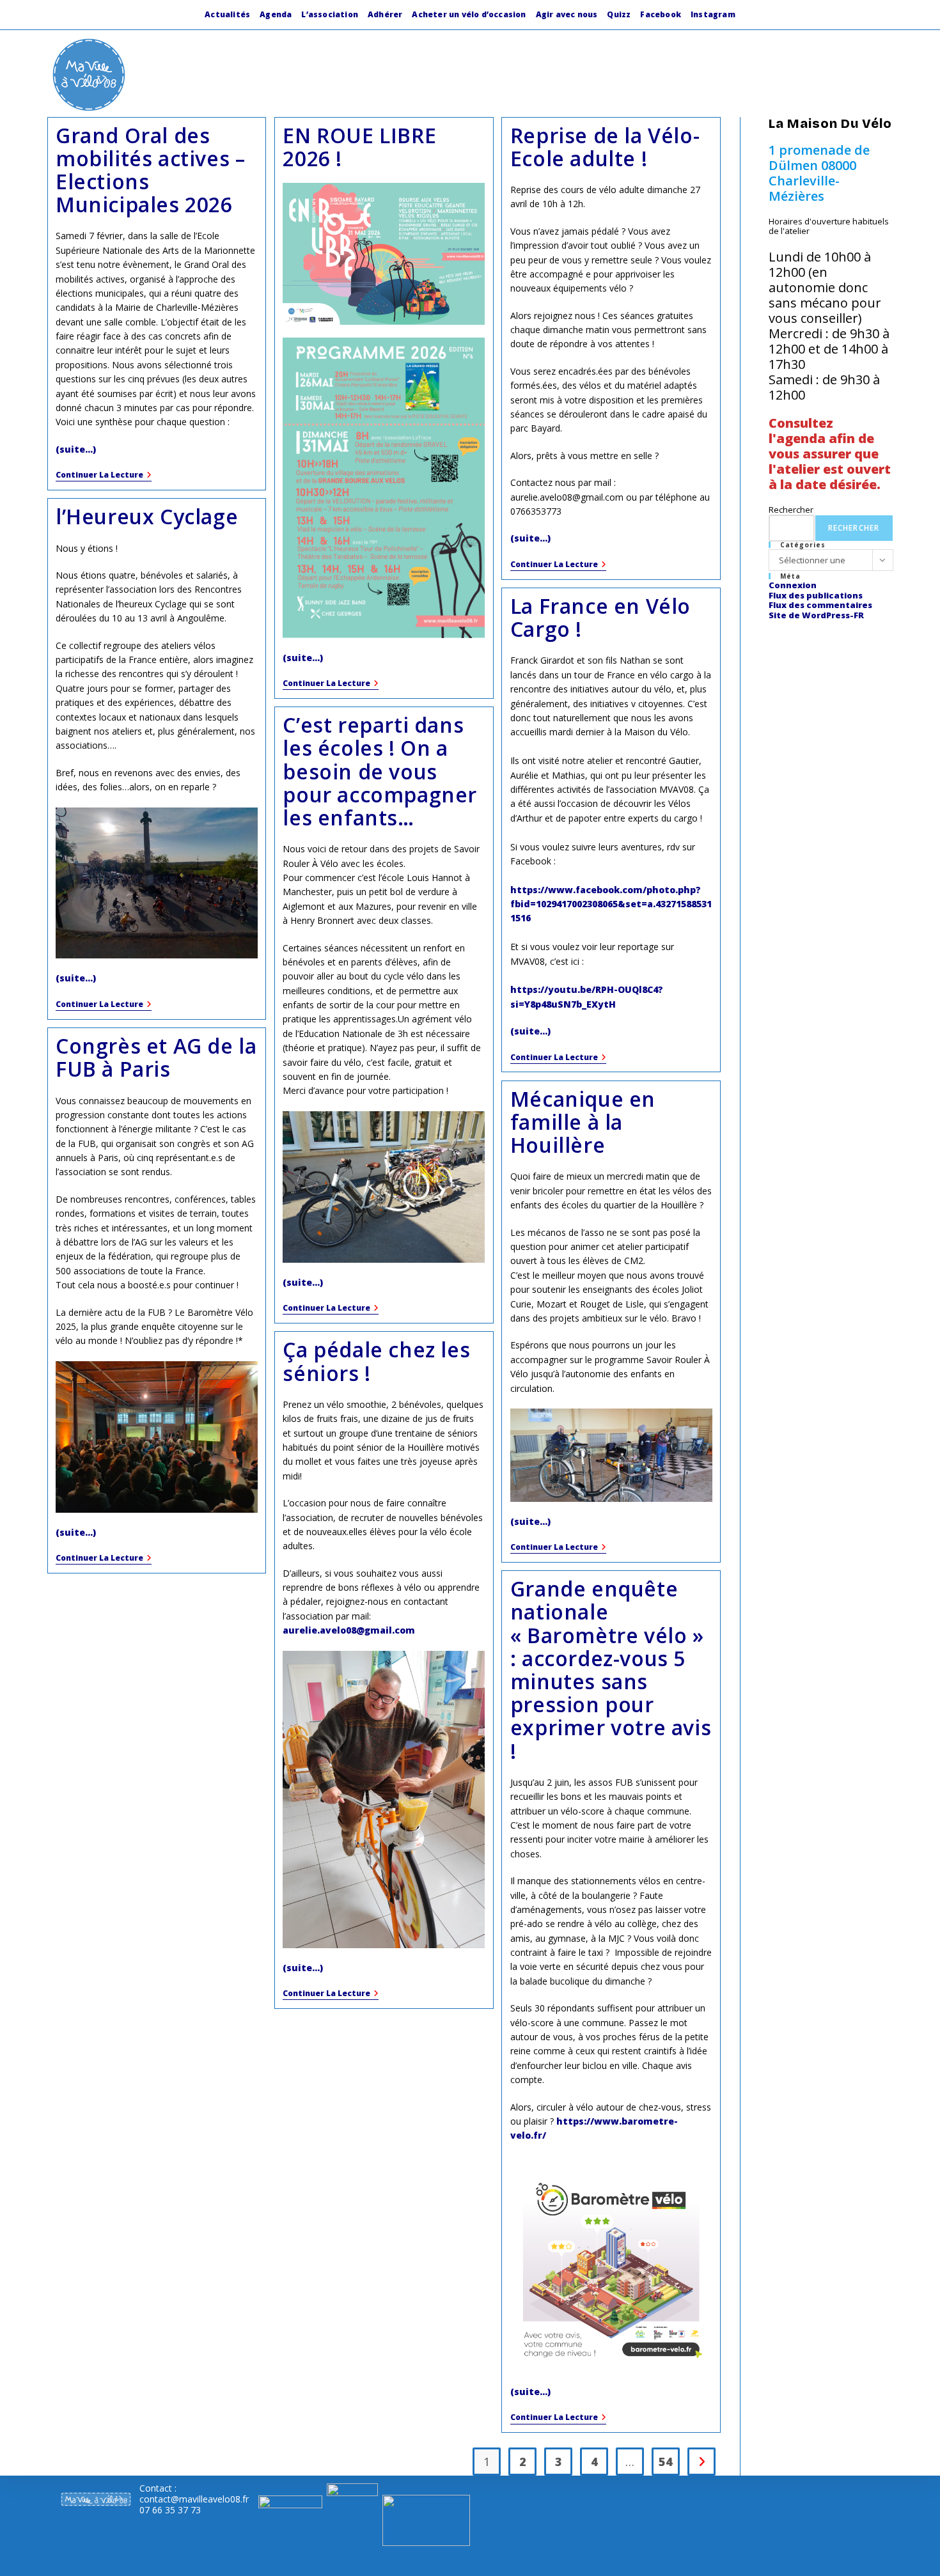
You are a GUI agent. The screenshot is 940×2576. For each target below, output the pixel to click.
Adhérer (385, 14)
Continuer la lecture (104, 476)
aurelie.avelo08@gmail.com (349, 1630)
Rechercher (791, 510)
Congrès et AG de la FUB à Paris (156, 1057)
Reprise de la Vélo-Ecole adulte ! (605, 147)
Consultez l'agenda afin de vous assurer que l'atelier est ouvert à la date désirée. (830, 454)
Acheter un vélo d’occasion (469, 14)
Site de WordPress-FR (816, 615)
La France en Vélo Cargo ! (600, 617)
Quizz (619, 14)
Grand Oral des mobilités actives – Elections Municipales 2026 (150, 170)
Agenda (276, 14)
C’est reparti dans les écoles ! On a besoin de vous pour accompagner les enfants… (380, 771)
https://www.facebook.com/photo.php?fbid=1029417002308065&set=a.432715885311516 (611, 904)
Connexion (793, 585)
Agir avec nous (567, 14)
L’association (330, 14)
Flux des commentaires (820, 605)
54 (666, 2462)
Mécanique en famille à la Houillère (583, 1122)
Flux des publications (816, 595)
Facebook (661, 14)
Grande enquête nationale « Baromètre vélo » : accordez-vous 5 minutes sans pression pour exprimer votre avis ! (611, 1669)
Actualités (227, 14)
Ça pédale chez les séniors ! (376, 1361)
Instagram (713, 14)
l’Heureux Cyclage (147, 516)
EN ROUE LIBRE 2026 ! (359, 147)
